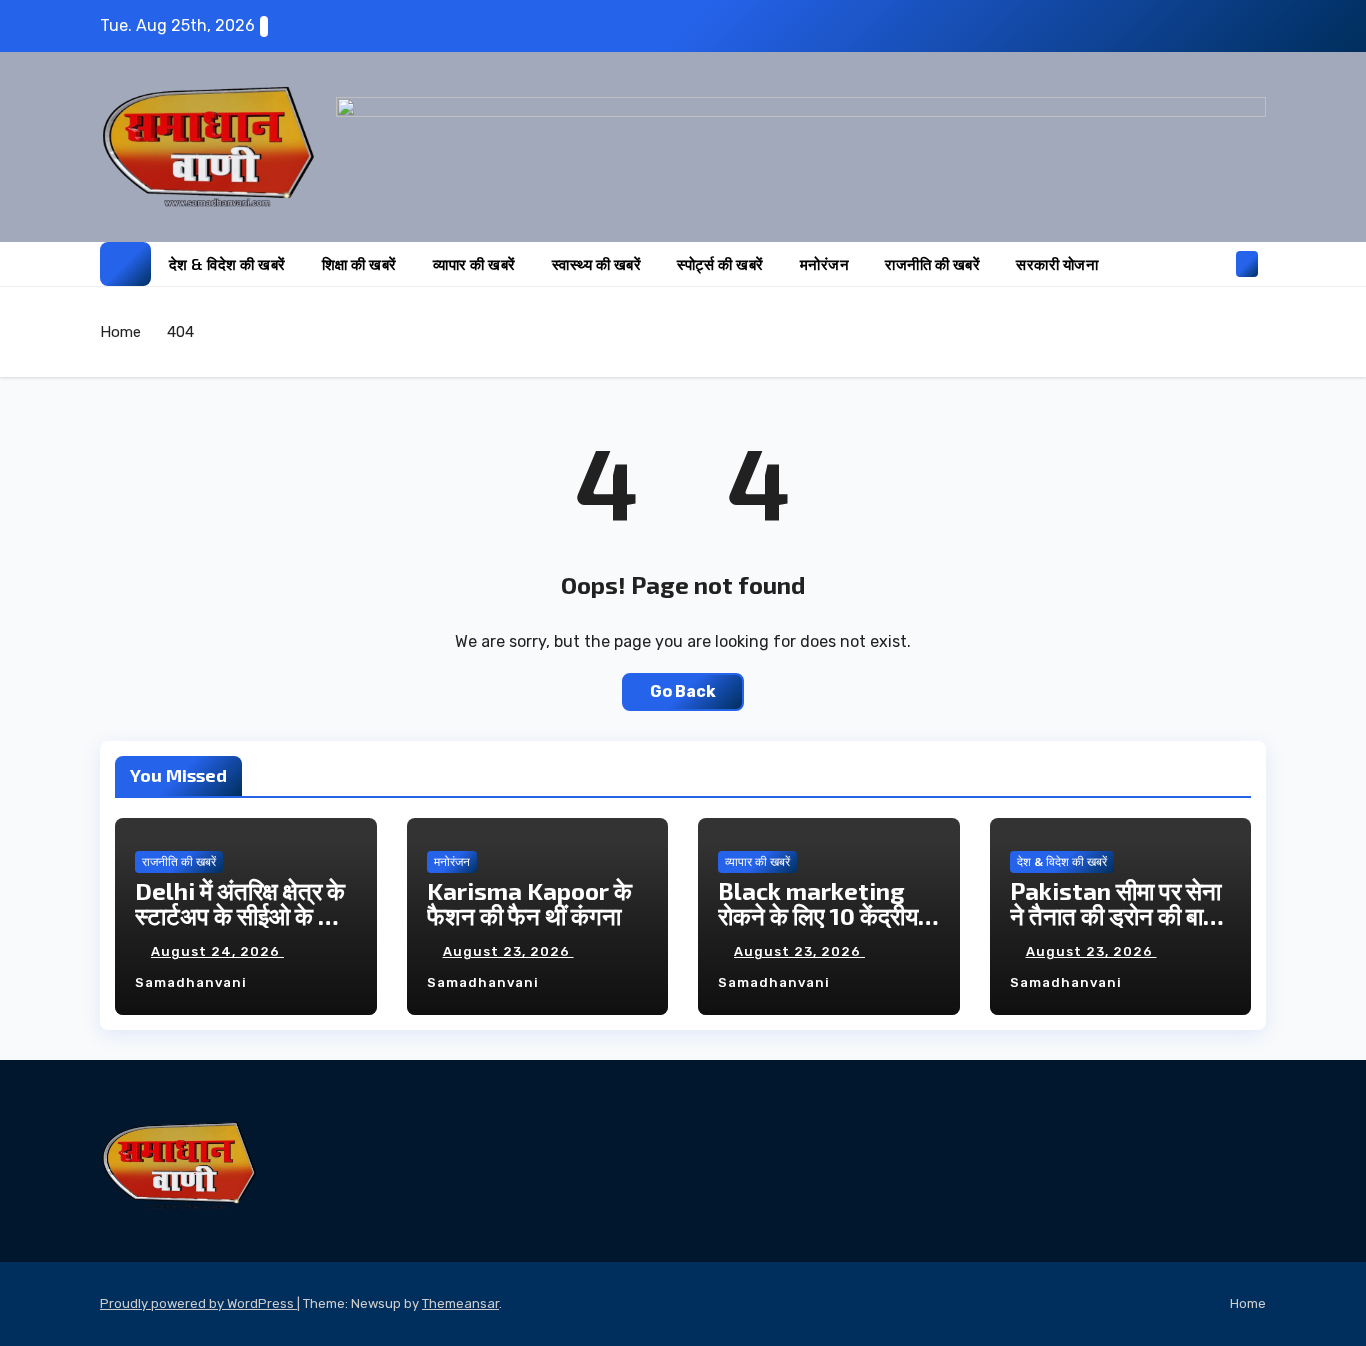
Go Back (683, 691)
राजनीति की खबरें (932, 264)
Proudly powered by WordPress (198, 1303)
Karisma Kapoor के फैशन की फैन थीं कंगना (529, 903)
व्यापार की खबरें (474, 264)
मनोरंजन (825, 264)
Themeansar (460, 1303)
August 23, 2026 (508, 951)
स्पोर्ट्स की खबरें (720, 264)
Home (120, 332)
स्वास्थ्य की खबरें (597, 264)
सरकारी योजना (1057, 264)
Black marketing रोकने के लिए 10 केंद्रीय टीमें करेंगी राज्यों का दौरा (818, 915)
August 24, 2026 (217, 951)
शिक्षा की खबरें (359, 264)
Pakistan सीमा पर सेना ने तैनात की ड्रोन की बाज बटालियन (1115, 915)
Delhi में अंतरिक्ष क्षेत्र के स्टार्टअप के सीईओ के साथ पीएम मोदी (245, 915)
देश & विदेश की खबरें (227, 264)
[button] (1214, 263)
